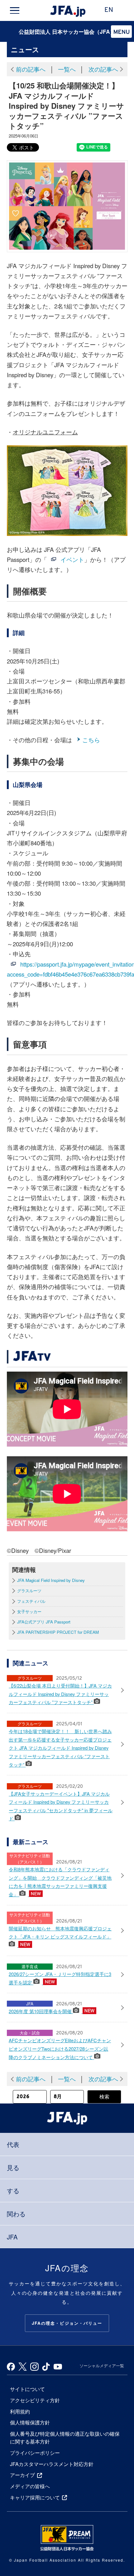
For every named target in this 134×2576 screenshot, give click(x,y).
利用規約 (20, 2411)
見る (13, 2167)
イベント (72, 559)
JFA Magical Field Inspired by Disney (51, 1580)
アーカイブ (22, 2475)
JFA (12, 2237)
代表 (13, 2144)
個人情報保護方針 (30, 2422)
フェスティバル (31, 1601)
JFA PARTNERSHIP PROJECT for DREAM (58, 1632)
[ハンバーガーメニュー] (14, 11)
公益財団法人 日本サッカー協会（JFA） (67, 31)
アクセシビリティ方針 (35, 2400)
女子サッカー (29, 1612)
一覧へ (67, 69)
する (13, 2191)
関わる (16, 2214)
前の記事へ (31, 69)
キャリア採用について (35, 2497)
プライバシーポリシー (35, 2453)
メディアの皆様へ (30, 2486)
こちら (91, 740)
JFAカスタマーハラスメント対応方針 (52, 2464)
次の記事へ (103, 69)
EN (109, 10)
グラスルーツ (29, 1591)
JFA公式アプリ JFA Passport (44, 1622)
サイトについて (27, 2389)
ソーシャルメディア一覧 (102, 2366)
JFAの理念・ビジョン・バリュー (67, 2323)
